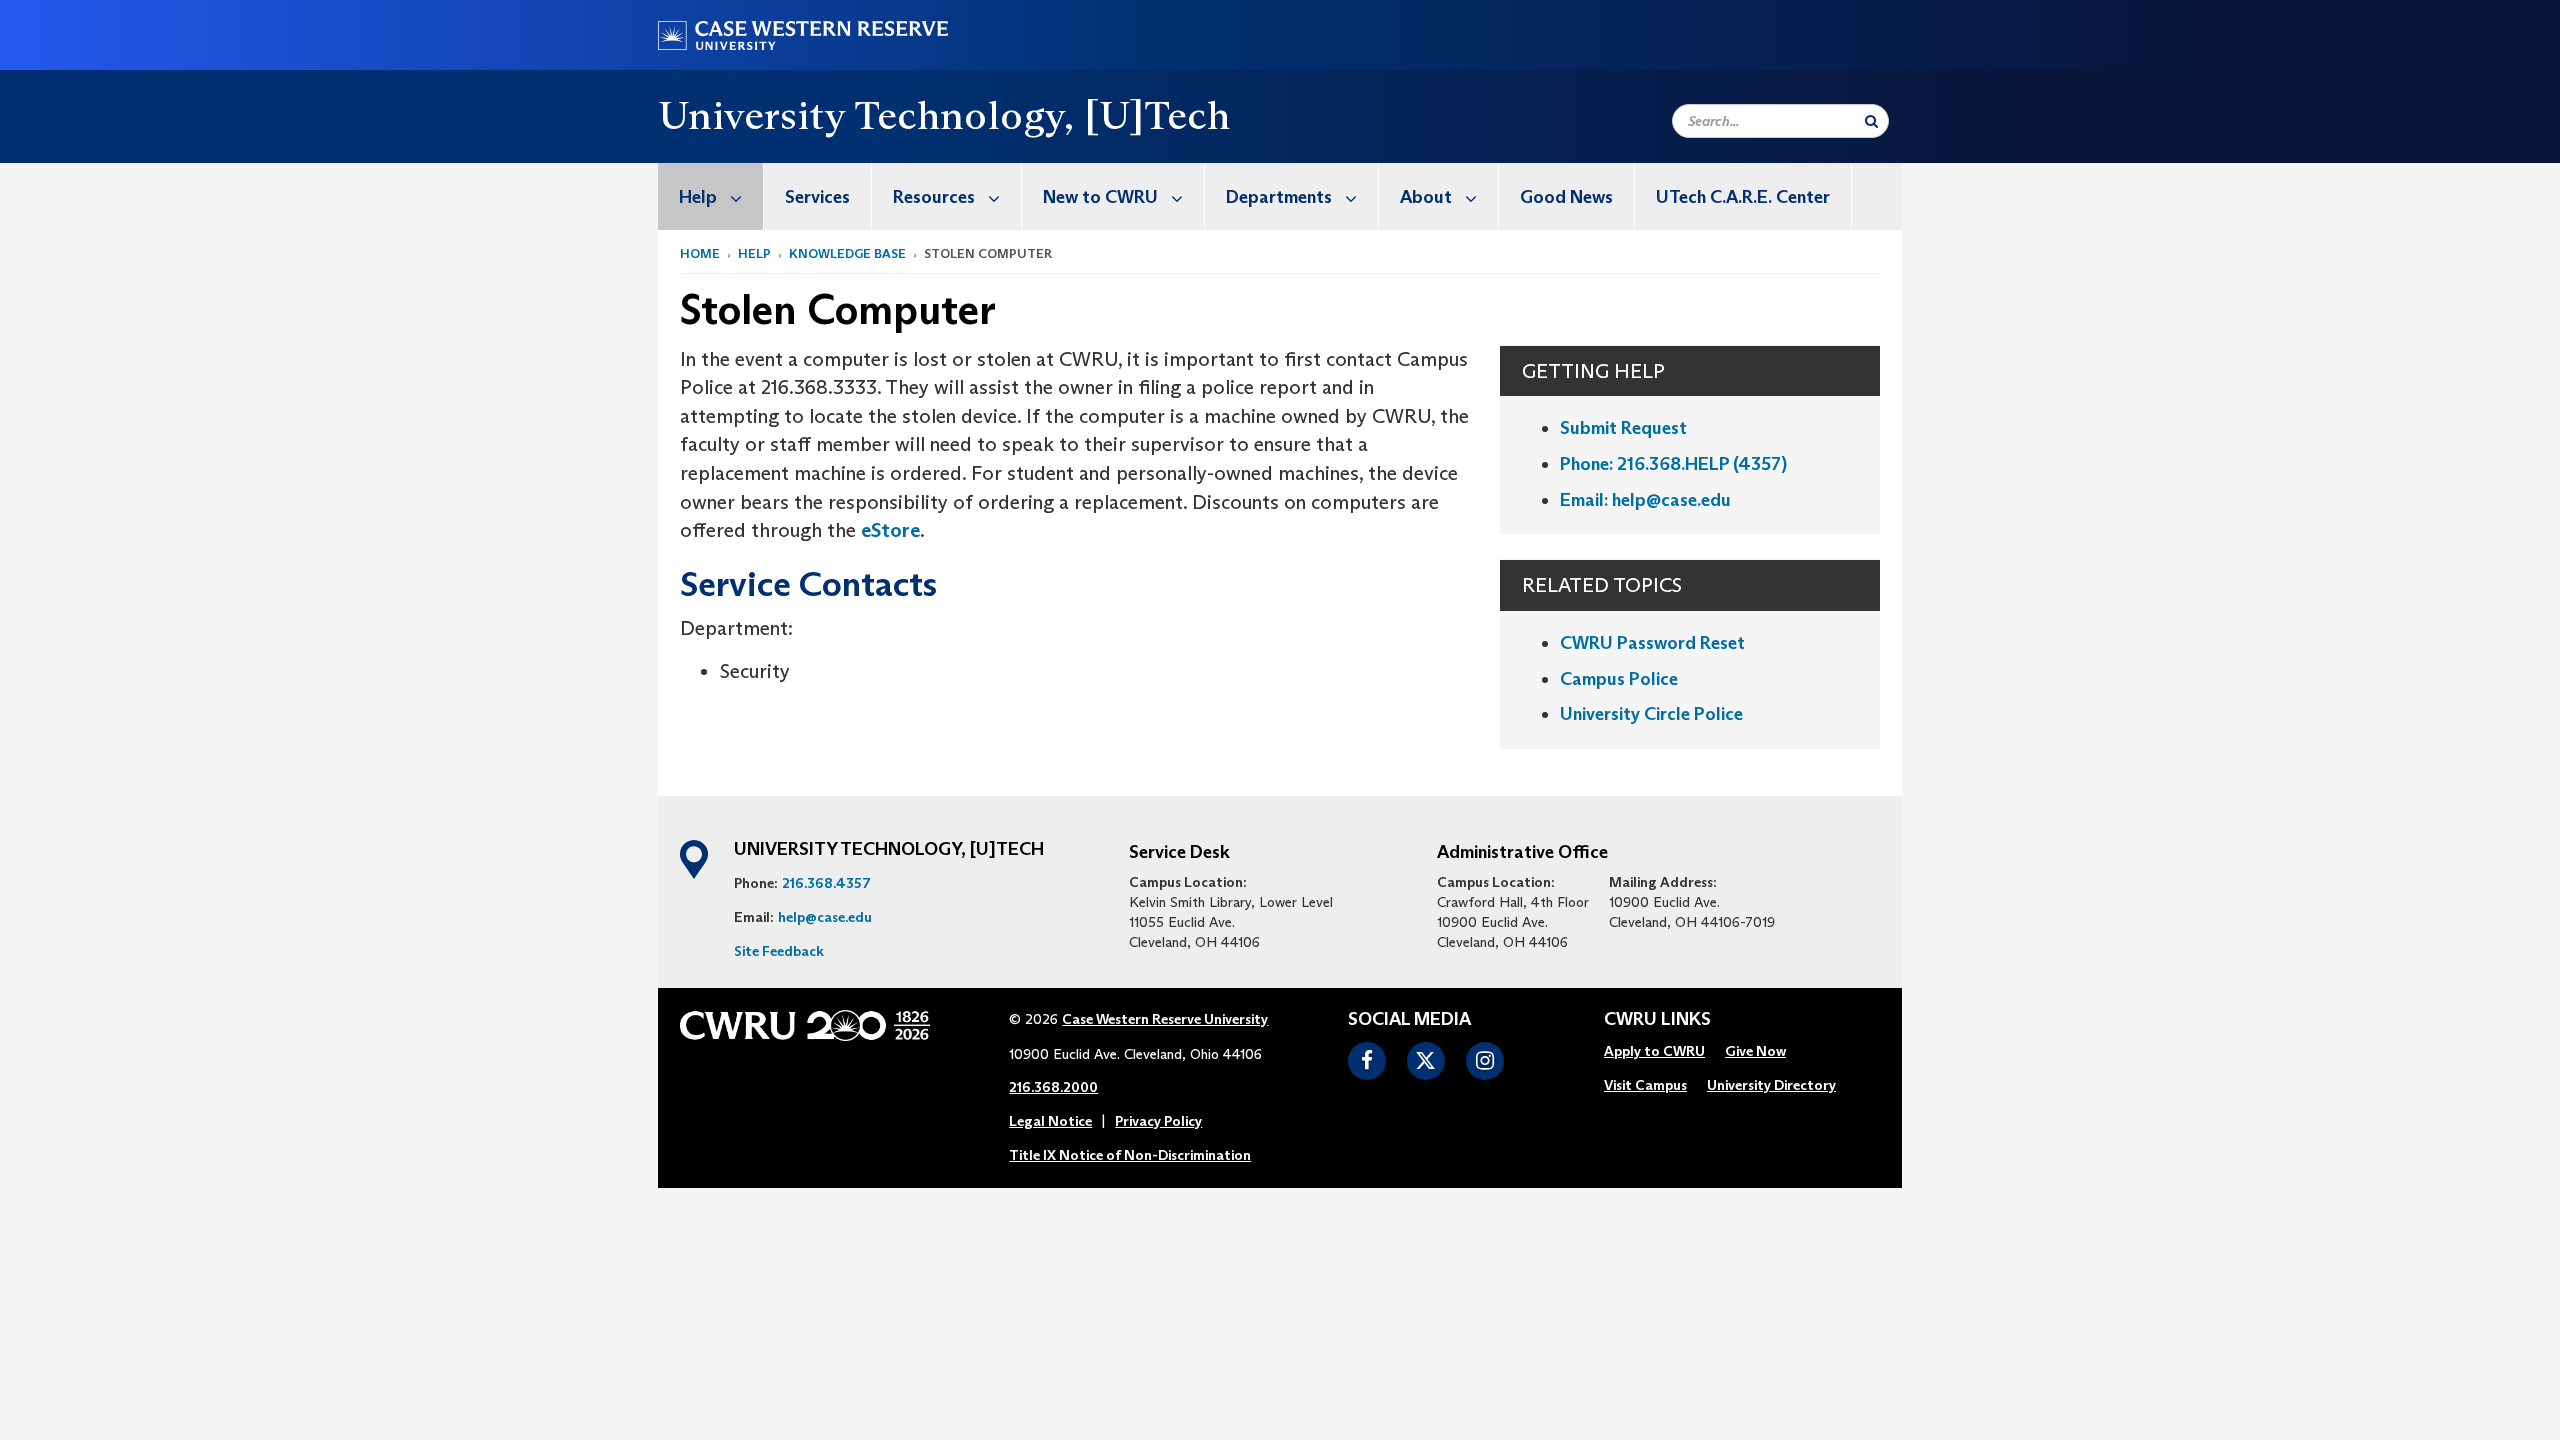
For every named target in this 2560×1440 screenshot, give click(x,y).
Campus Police (1619, 679)
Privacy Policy (1158, 1121)
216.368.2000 (1053, 1087)
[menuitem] (711, 196)
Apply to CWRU (1654, 1051)
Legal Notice (1050, 1121)
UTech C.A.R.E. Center (1743, 197)
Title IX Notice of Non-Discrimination (1130, 1155)
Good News (1566, 197)
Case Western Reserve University (1165, 1019)
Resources (934, 197)
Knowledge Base (847, 253)
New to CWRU (1100, 197)
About (1426, 197)
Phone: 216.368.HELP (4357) (1673, 464)
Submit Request (1623, 428)
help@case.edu (825, 917)
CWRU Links (1657, 1020)
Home (700, 253)
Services (817, 197)
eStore (890, 530)
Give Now (1755, 1051)
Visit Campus (1645, 1085)
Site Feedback (779, 951)
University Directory (1771, 1085)
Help (698, 197)
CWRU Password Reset (1652, 643)
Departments (1279, 197)
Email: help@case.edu (1645, 500)
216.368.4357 (826, 883)
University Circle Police (1651, 714)
